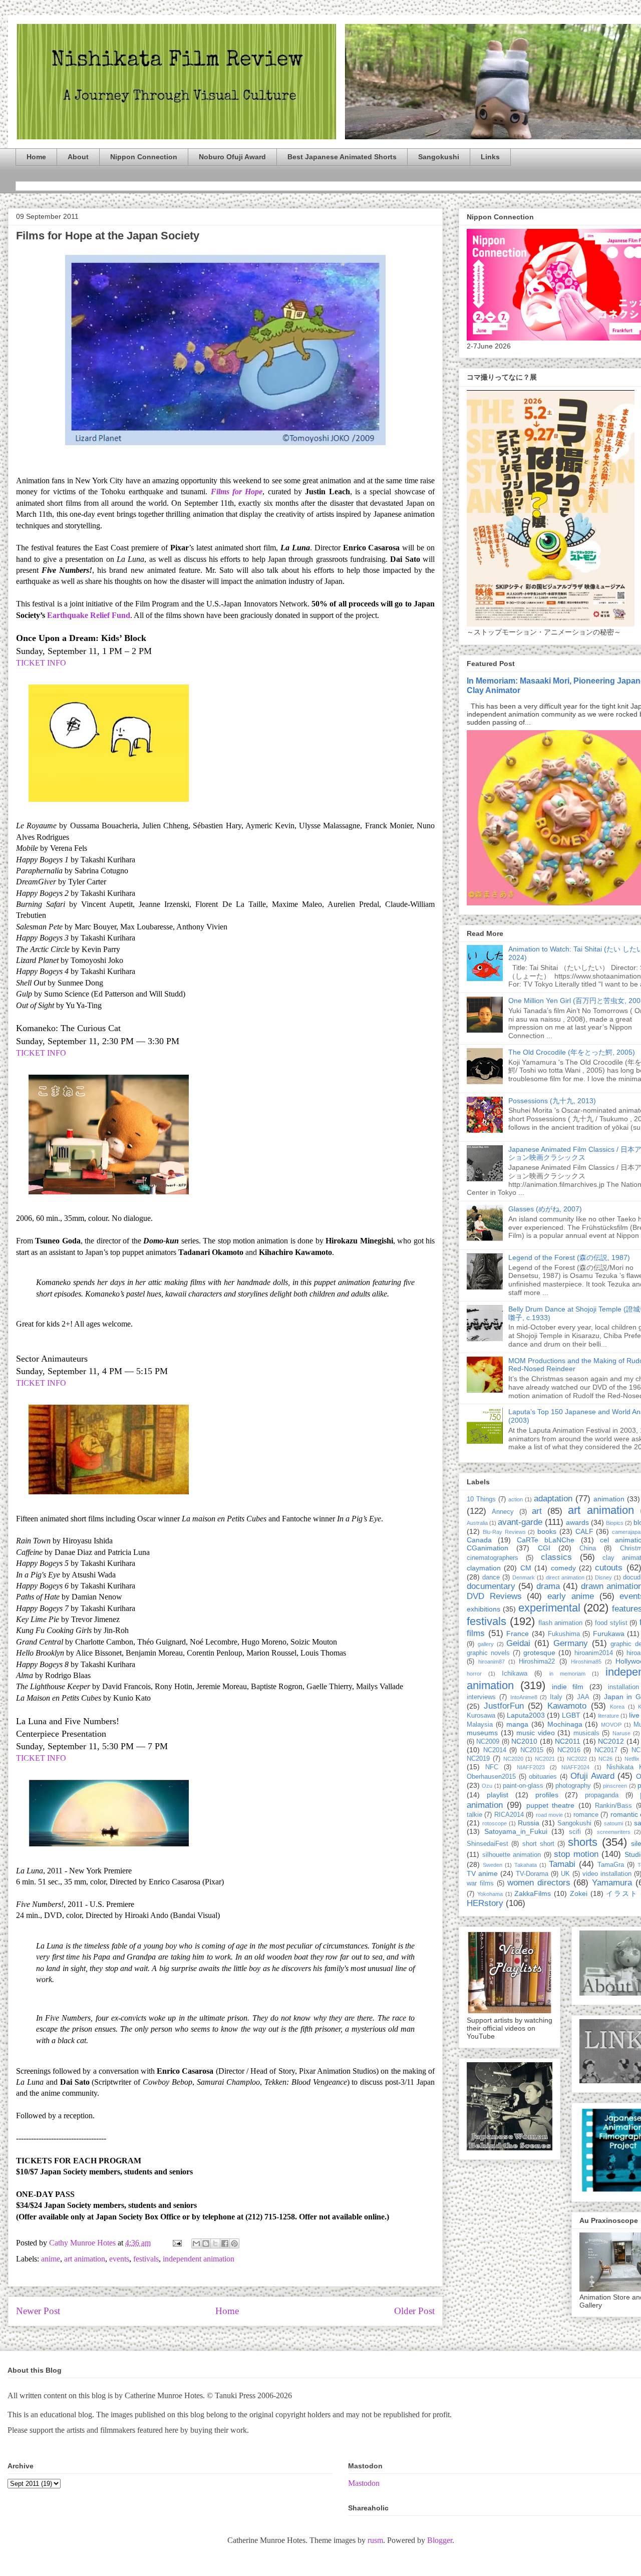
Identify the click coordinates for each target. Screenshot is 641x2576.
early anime (571, 1596)
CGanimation (488, 1548)
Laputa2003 (526, 1715)
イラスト (622, 1893)
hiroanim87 (492, 1662)
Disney (603, 1577)
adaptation (553, 1499)
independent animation (199, 2259)
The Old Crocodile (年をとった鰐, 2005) (572, 1052)
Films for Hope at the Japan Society (108, 236)
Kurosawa (481, 1716)
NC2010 (524, 1741)
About (78, 157)
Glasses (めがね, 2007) (545, 1209)
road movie (549, 1815)
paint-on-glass (523, 1786)
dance (491, 1577)
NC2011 (568, 1741)
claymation (484, 1568)
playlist (498, 1795)
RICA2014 (509, 1815)
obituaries (543, 1777)
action (516, 1499)
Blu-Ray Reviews (504, 1532)
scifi (575, 1832)
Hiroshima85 (586, 1662)
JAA (583, 1697)
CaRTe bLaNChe (546, 1540)
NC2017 (606, 1750)
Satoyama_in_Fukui (516, 1831)
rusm (375, 2540)
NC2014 (495, 1750)
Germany (571, 1643)
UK (565, 1874)
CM (526, 1568)
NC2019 (478, 1759)
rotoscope (495, 1823)
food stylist (611, 1623)
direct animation (565, 1577)
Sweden (493, 1865)
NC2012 (611, 1741)
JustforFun (504, 1706)
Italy (556, 1697)
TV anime (482, 1873)
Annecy (503, 1512)
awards (577, 1522)
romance (586, 1815)
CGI (544, 1548)
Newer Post (38, 2311)
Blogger (440, 2540)
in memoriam (567, 1674)
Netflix (632, 1759)
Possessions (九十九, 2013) (552, 1101)
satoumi (613, 1823)
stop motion (576, 1854)
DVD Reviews (494, 1596)
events (119, 2259)
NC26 (605, 1759)
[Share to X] (215, 2243)
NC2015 (532, 1750)
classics (556, 1557)
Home (36, 157)
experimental (549, 1608)
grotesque (539, 1653)
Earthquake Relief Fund (89, 615)
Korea (617, 1707)
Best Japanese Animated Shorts (342, 157)
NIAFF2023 (531, 1767)
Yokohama (490, 1894)
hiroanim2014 (594, 1653)
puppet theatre (550, 1805)
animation (609, 1499)
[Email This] (196, 2243)
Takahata (526, 1865)
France (518, 1634)
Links (490, 157)
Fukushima (564, 1634)
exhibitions (484, 1609)
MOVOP (611, 1725)
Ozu (487, 1786)
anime (51, 2259)
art (537, 1511)
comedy (563, 1568)
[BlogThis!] (206, 2243)
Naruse (621, 1733)
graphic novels (488, 1653)
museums (482, 1733)
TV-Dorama (532, 1874)
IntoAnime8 (524, 1697)
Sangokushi (439, 157)
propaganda (602, 1795)
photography (573, 1786)
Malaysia (480, 1725)
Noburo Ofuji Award (232, 157)
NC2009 (488, 1742)
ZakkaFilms (533, 1893)
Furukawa (609, 1634)
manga (517, 1724)
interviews (481, 1697)
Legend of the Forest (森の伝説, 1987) (569, 1257)
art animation (85, 2259)
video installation (607, 1874)
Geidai (518, 1643)
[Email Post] (176, 2243)
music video (536, 1733)
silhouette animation (512, 1855)
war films (480, 1883)
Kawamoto (567, 1706)
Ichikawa (515, 1674)
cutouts (609, 1568)
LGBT (571, 1715)
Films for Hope (237, 492)
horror (474, 1674)
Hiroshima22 (537, 1662)
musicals (586, 1733)
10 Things (481, 1499)
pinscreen (615, 1786)
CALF (584, 1531)
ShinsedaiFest (488, 1844)
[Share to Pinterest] (234, 2243)
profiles (547, 1795)
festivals (146, 2259)
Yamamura (612, 1883)
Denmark (524, 1577)
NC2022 (577, 1759)
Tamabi (562, 1864)
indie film (568, 1687)
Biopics (615, 1523)
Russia (529, 1823)
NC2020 (513, 1759)
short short (538, 1844)
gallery (486, 1644)
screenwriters (614, 1832)
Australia (477, 1523)
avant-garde (520, 1522)
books (547, 1531)
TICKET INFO (41, 663)
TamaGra (611, 1865)
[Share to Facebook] (225, 2243)
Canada (479, 1540)
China (588, 1548)
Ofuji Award (592, 1776)
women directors (539, 1883)
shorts (583, 1842)
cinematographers (493, 1558)
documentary (491, 1586)
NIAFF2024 (575, 1767)
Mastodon (364, 2483)
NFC (492, 1767)
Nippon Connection (144, 157)
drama (548, 1586)
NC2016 (569, 1750)
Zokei (579, 1893)
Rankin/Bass (613, 1806)
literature (608, 1716)
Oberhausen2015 (491, 1777)
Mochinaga (565, 1724)
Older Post (414, 2311)
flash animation (561, 1623)
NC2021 (545, 1759)
